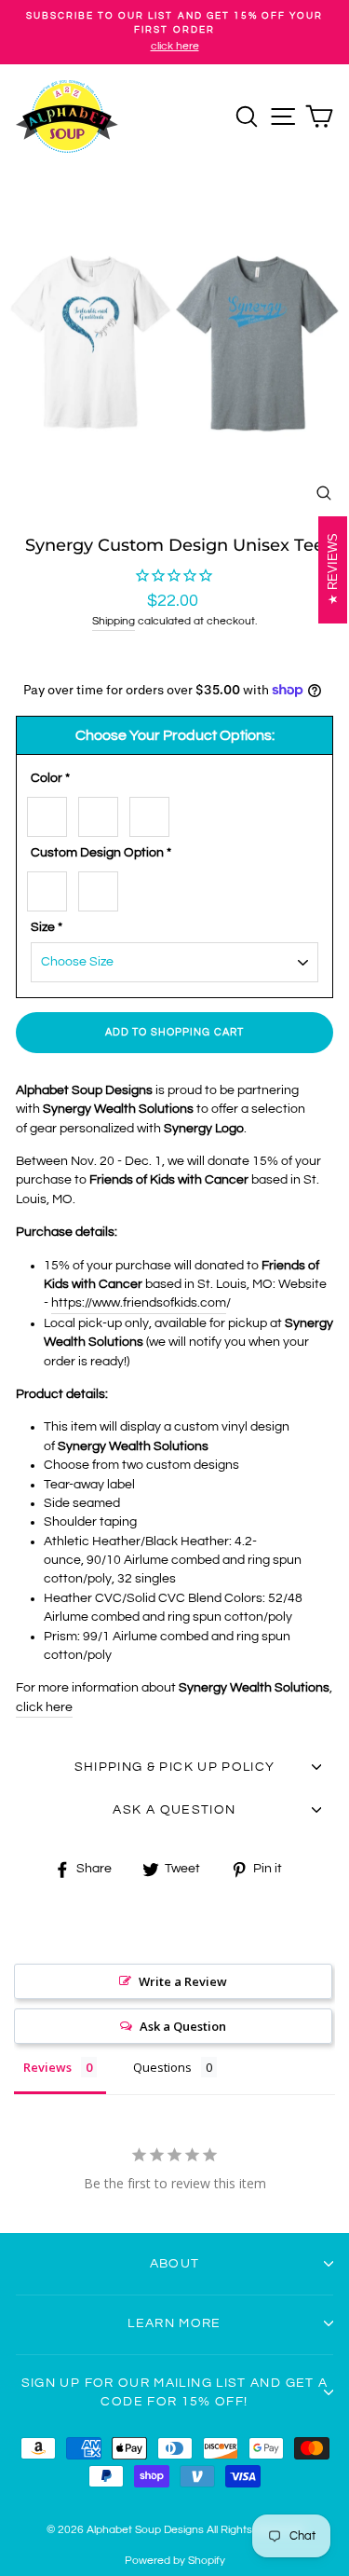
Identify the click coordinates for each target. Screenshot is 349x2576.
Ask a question (174, 1810)
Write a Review (183, 1981)
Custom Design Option (101, 853)
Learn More (174, 2323)
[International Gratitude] (103, 888)
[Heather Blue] (154, 813)
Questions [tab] (162, 2067)
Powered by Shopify (175, 2561)
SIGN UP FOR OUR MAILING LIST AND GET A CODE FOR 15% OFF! (175, 2392)
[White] (52, 813)
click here (44, 1707)
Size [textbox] (47, 927)
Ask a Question (183, 2026)
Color (50, 778)
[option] (174, 32)
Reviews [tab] (47, 2067)
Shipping (114, 621)
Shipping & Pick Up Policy (175, 1767)
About (175, 2264)
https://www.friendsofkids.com (139, 1303)
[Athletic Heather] (103, 813)
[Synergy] (52, 888)
